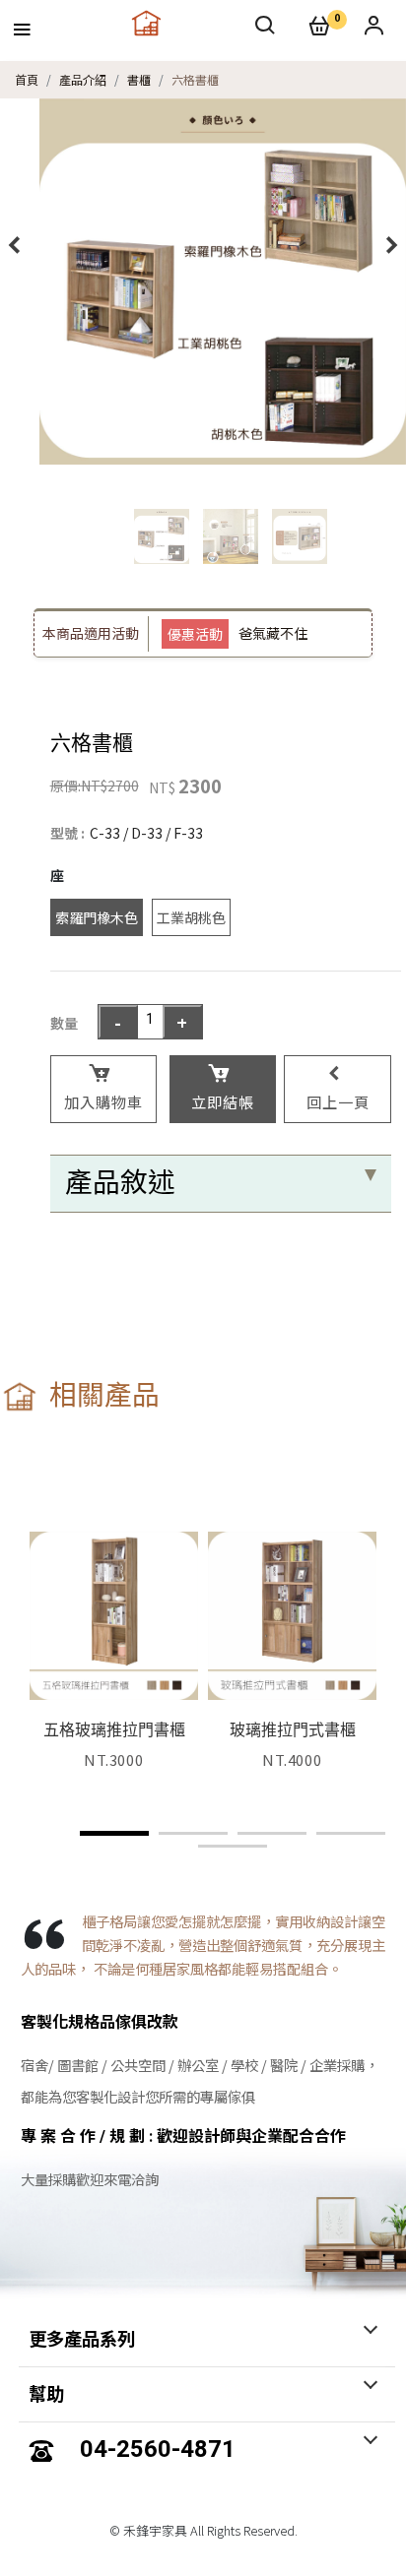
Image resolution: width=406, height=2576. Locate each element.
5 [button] (233, 1846)
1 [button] (114, 1833)
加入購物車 (103, 1101)
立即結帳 (223, 1101)
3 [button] (272, 1833)
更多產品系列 (82, 2339)
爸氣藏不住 (273, 633)
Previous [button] (15, 245)
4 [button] (351, 1833)
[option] (223, 282)
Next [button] (391, 245)
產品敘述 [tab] (120, 1183)
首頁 (27, 79)
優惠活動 (195, 634)
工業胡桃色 (191, 917)
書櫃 (139, 79)
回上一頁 (338, 1101)
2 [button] (193, 1833)
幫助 (46, 2394)
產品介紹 (83, 79)
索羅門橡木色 (97, 917)
